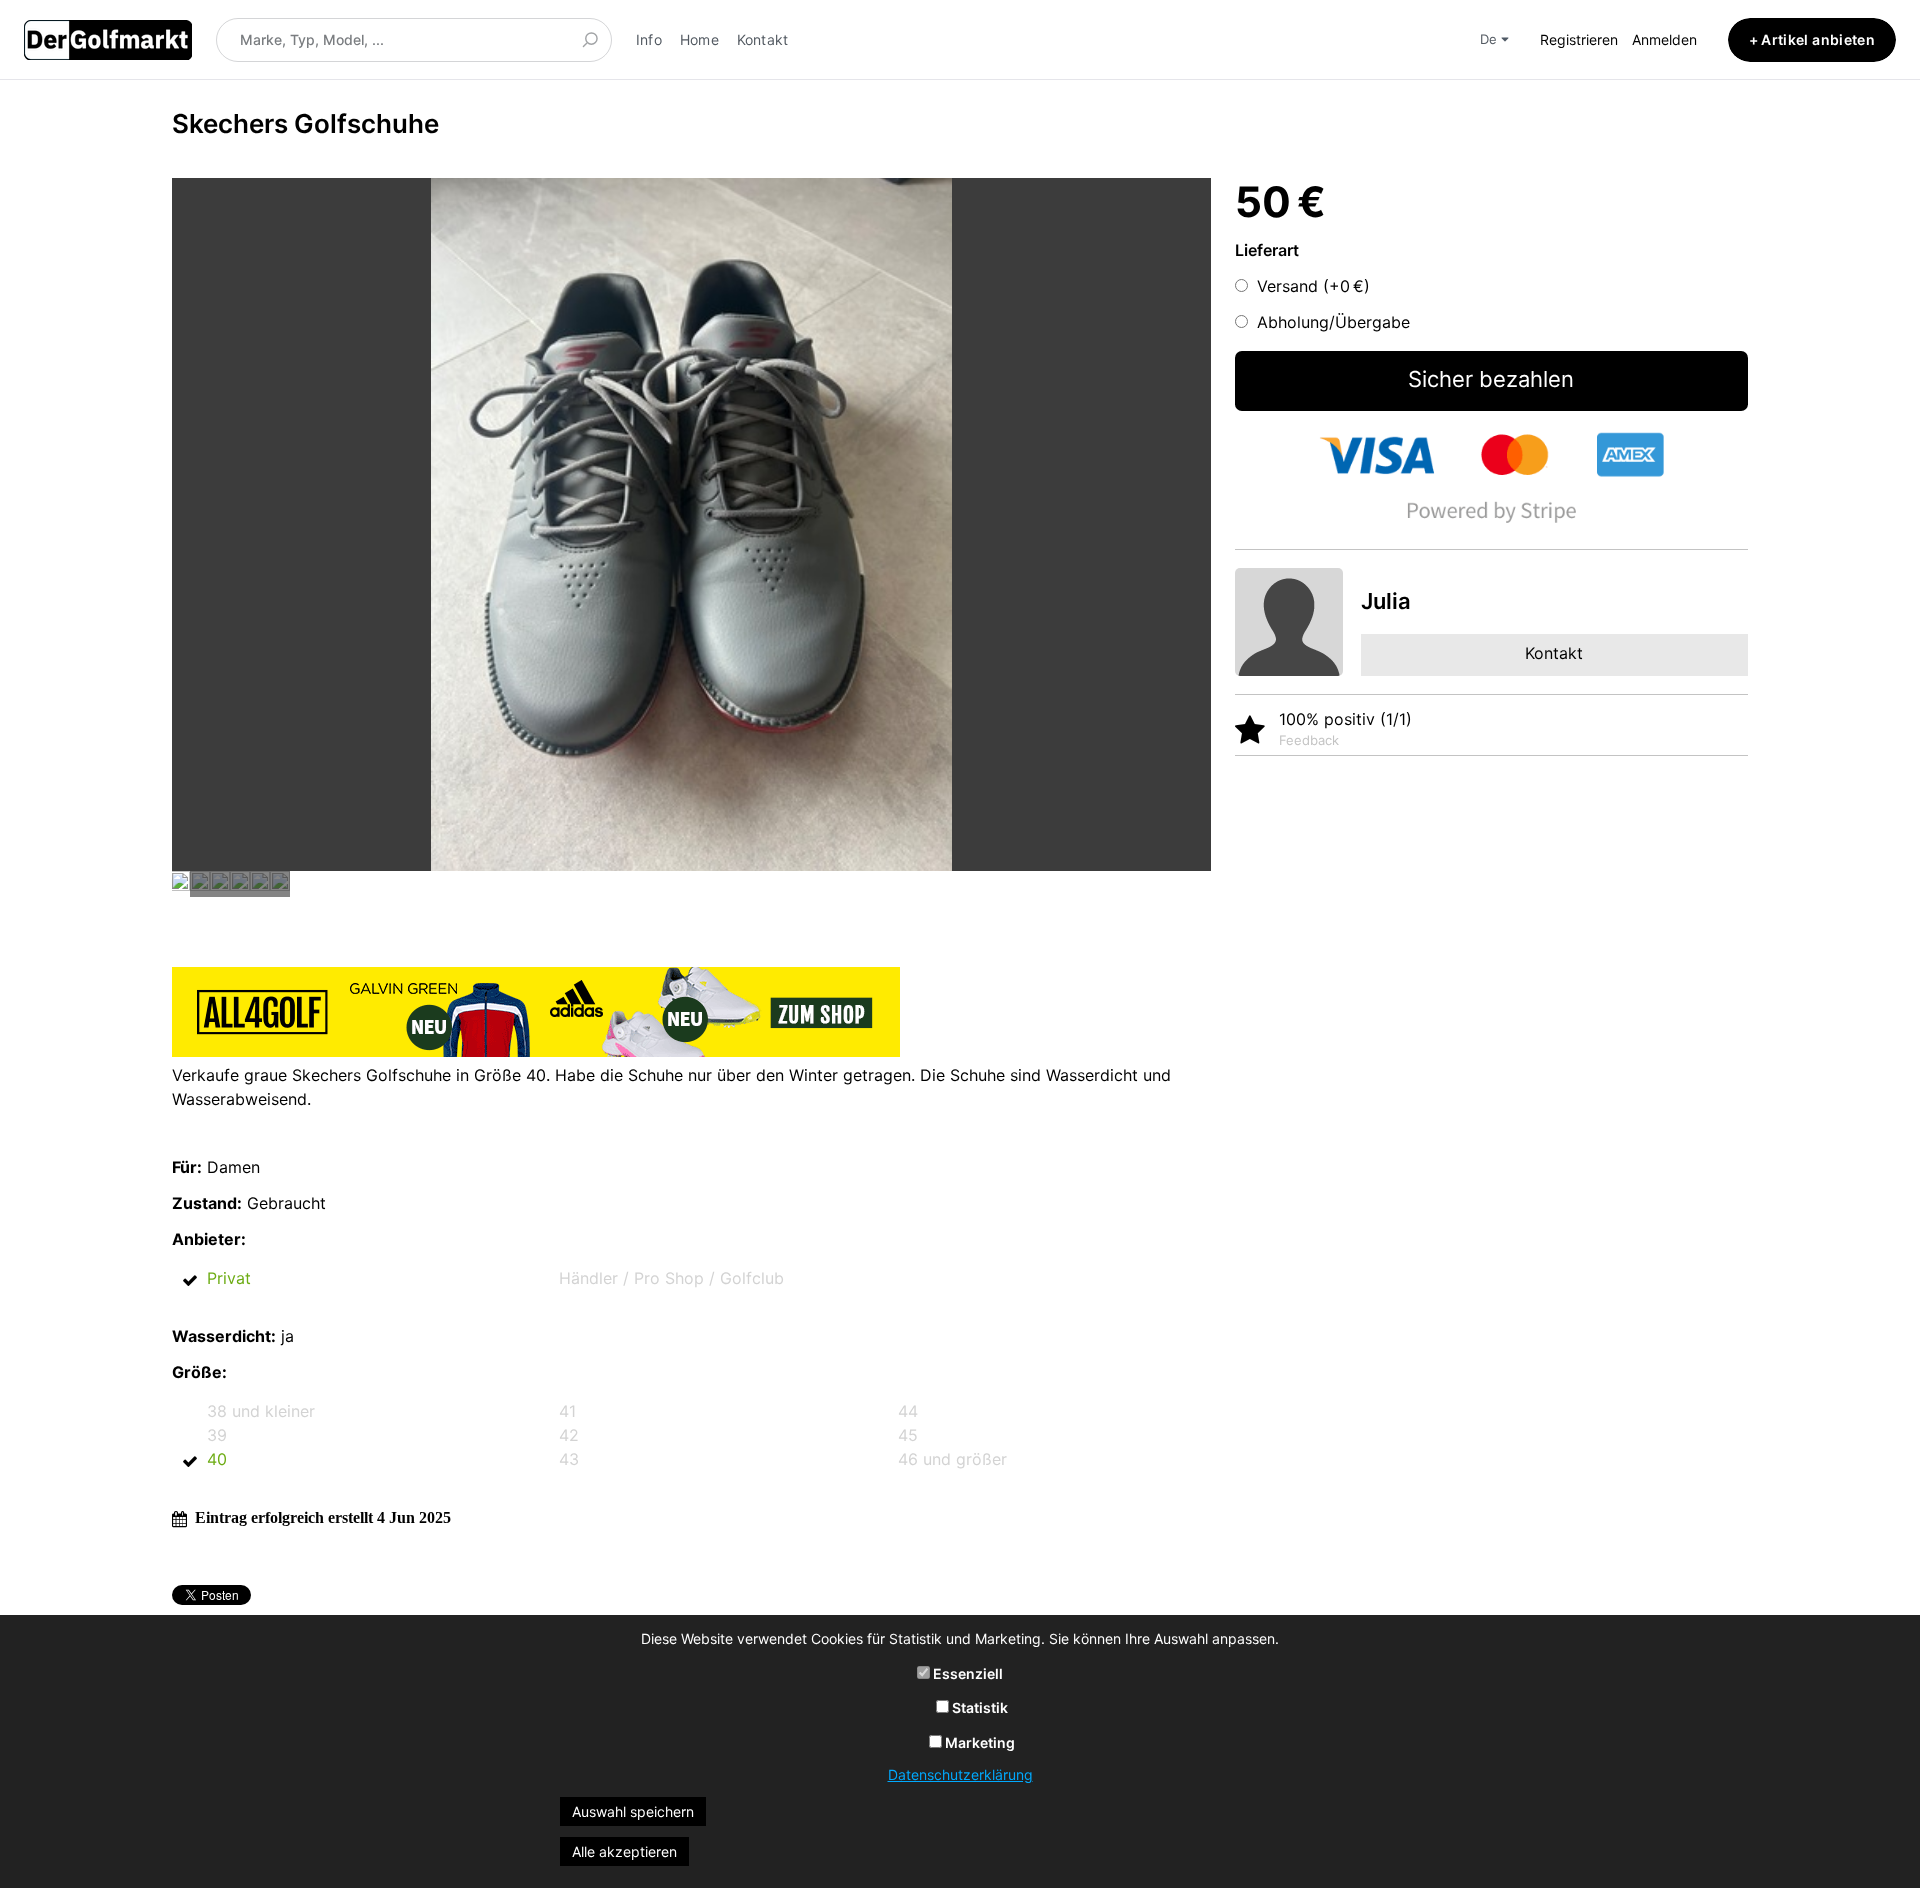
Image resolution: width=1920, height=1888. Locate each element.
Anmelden (1664, 39)
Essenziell (966, 1673)
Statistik (978, 1707)
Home (699, 39)
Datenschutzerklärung (960, 1774)
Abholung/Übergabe (1333, 322)
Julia (1386, 601)
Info (649, 39)
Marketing (978, 1742)
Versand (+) (1313, 286)
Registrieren (1579, 39)
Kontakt (763, 39)
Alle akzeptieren (624, 1851)
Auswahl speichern (633, 1811)
